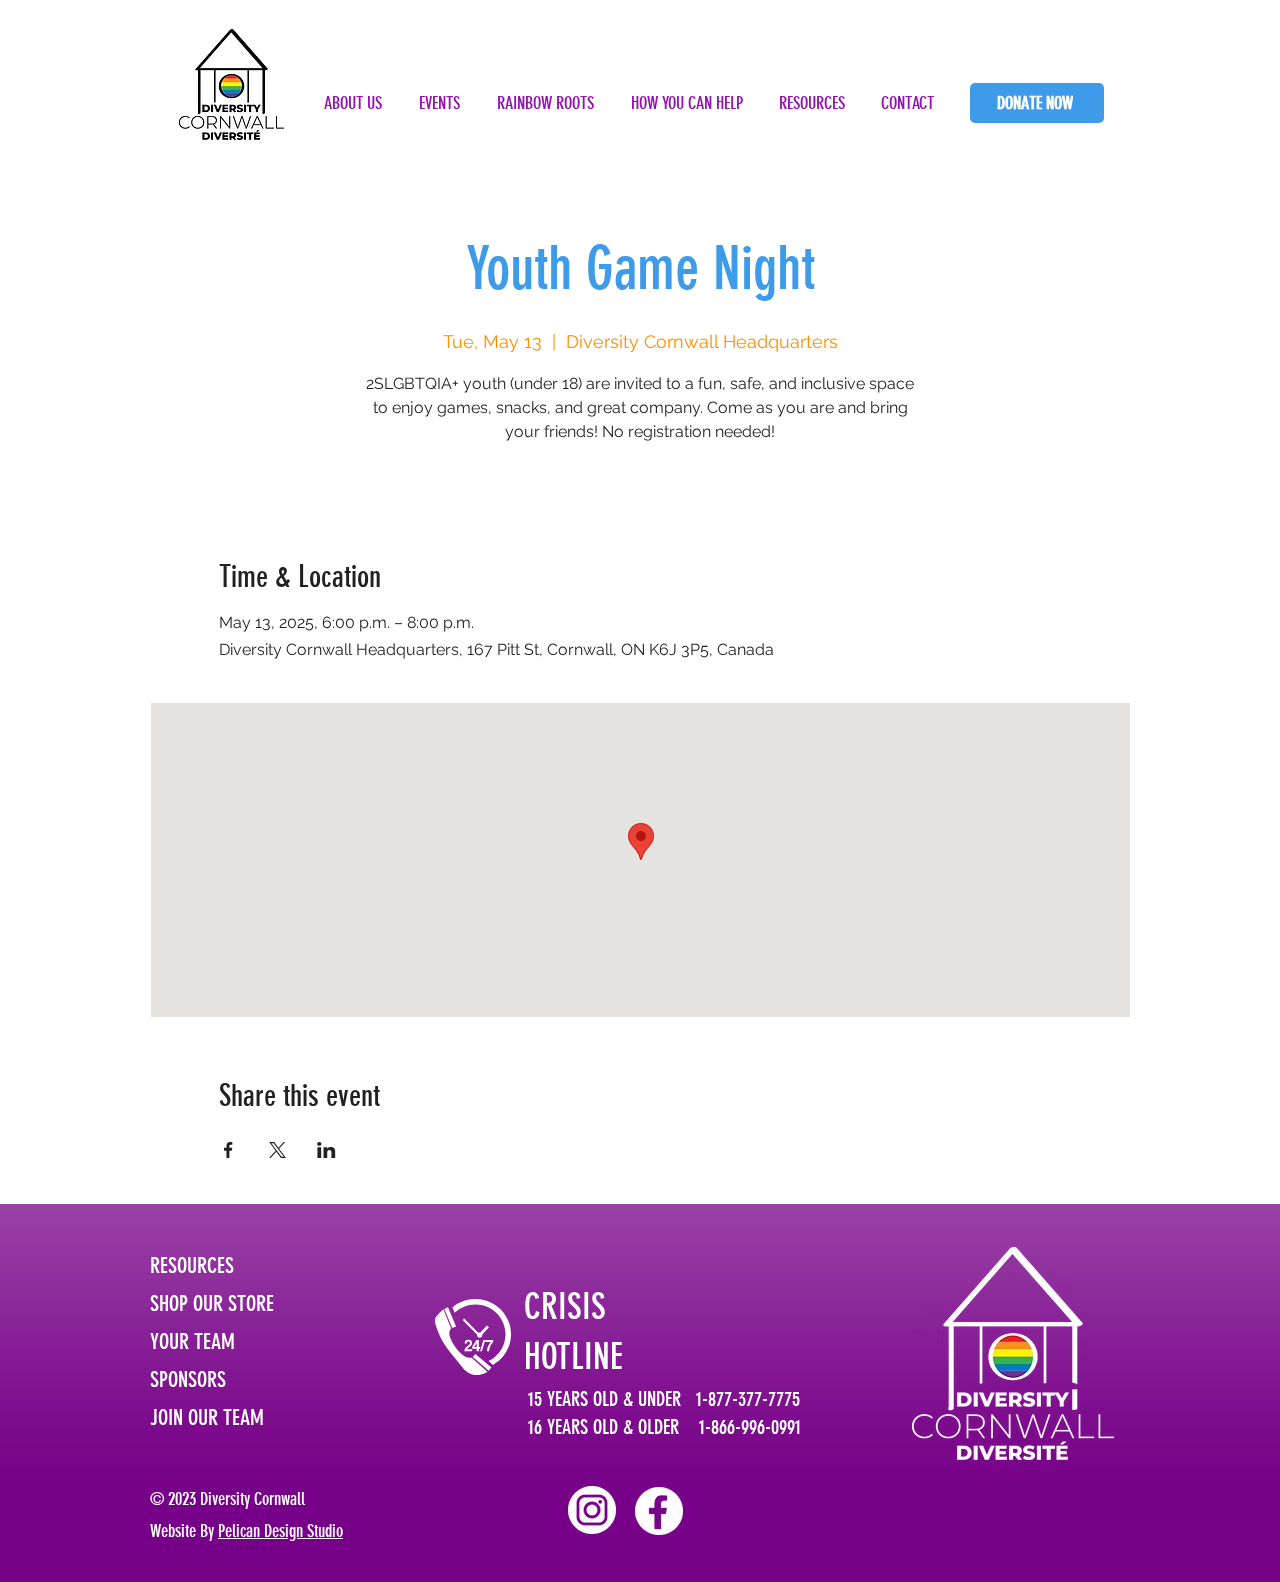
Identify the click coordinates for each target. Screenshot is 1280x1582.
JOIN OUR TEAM (207, 1417)
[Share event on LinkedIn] (326, 1150)
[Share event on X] (277, 1150)
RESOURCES (192, 1265)
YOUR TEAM (192, 1341)
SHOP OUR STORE (212, 1303)
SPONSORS (188, 1379)
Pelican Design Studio (280, 1531)
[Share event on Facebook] (228, 1150)
